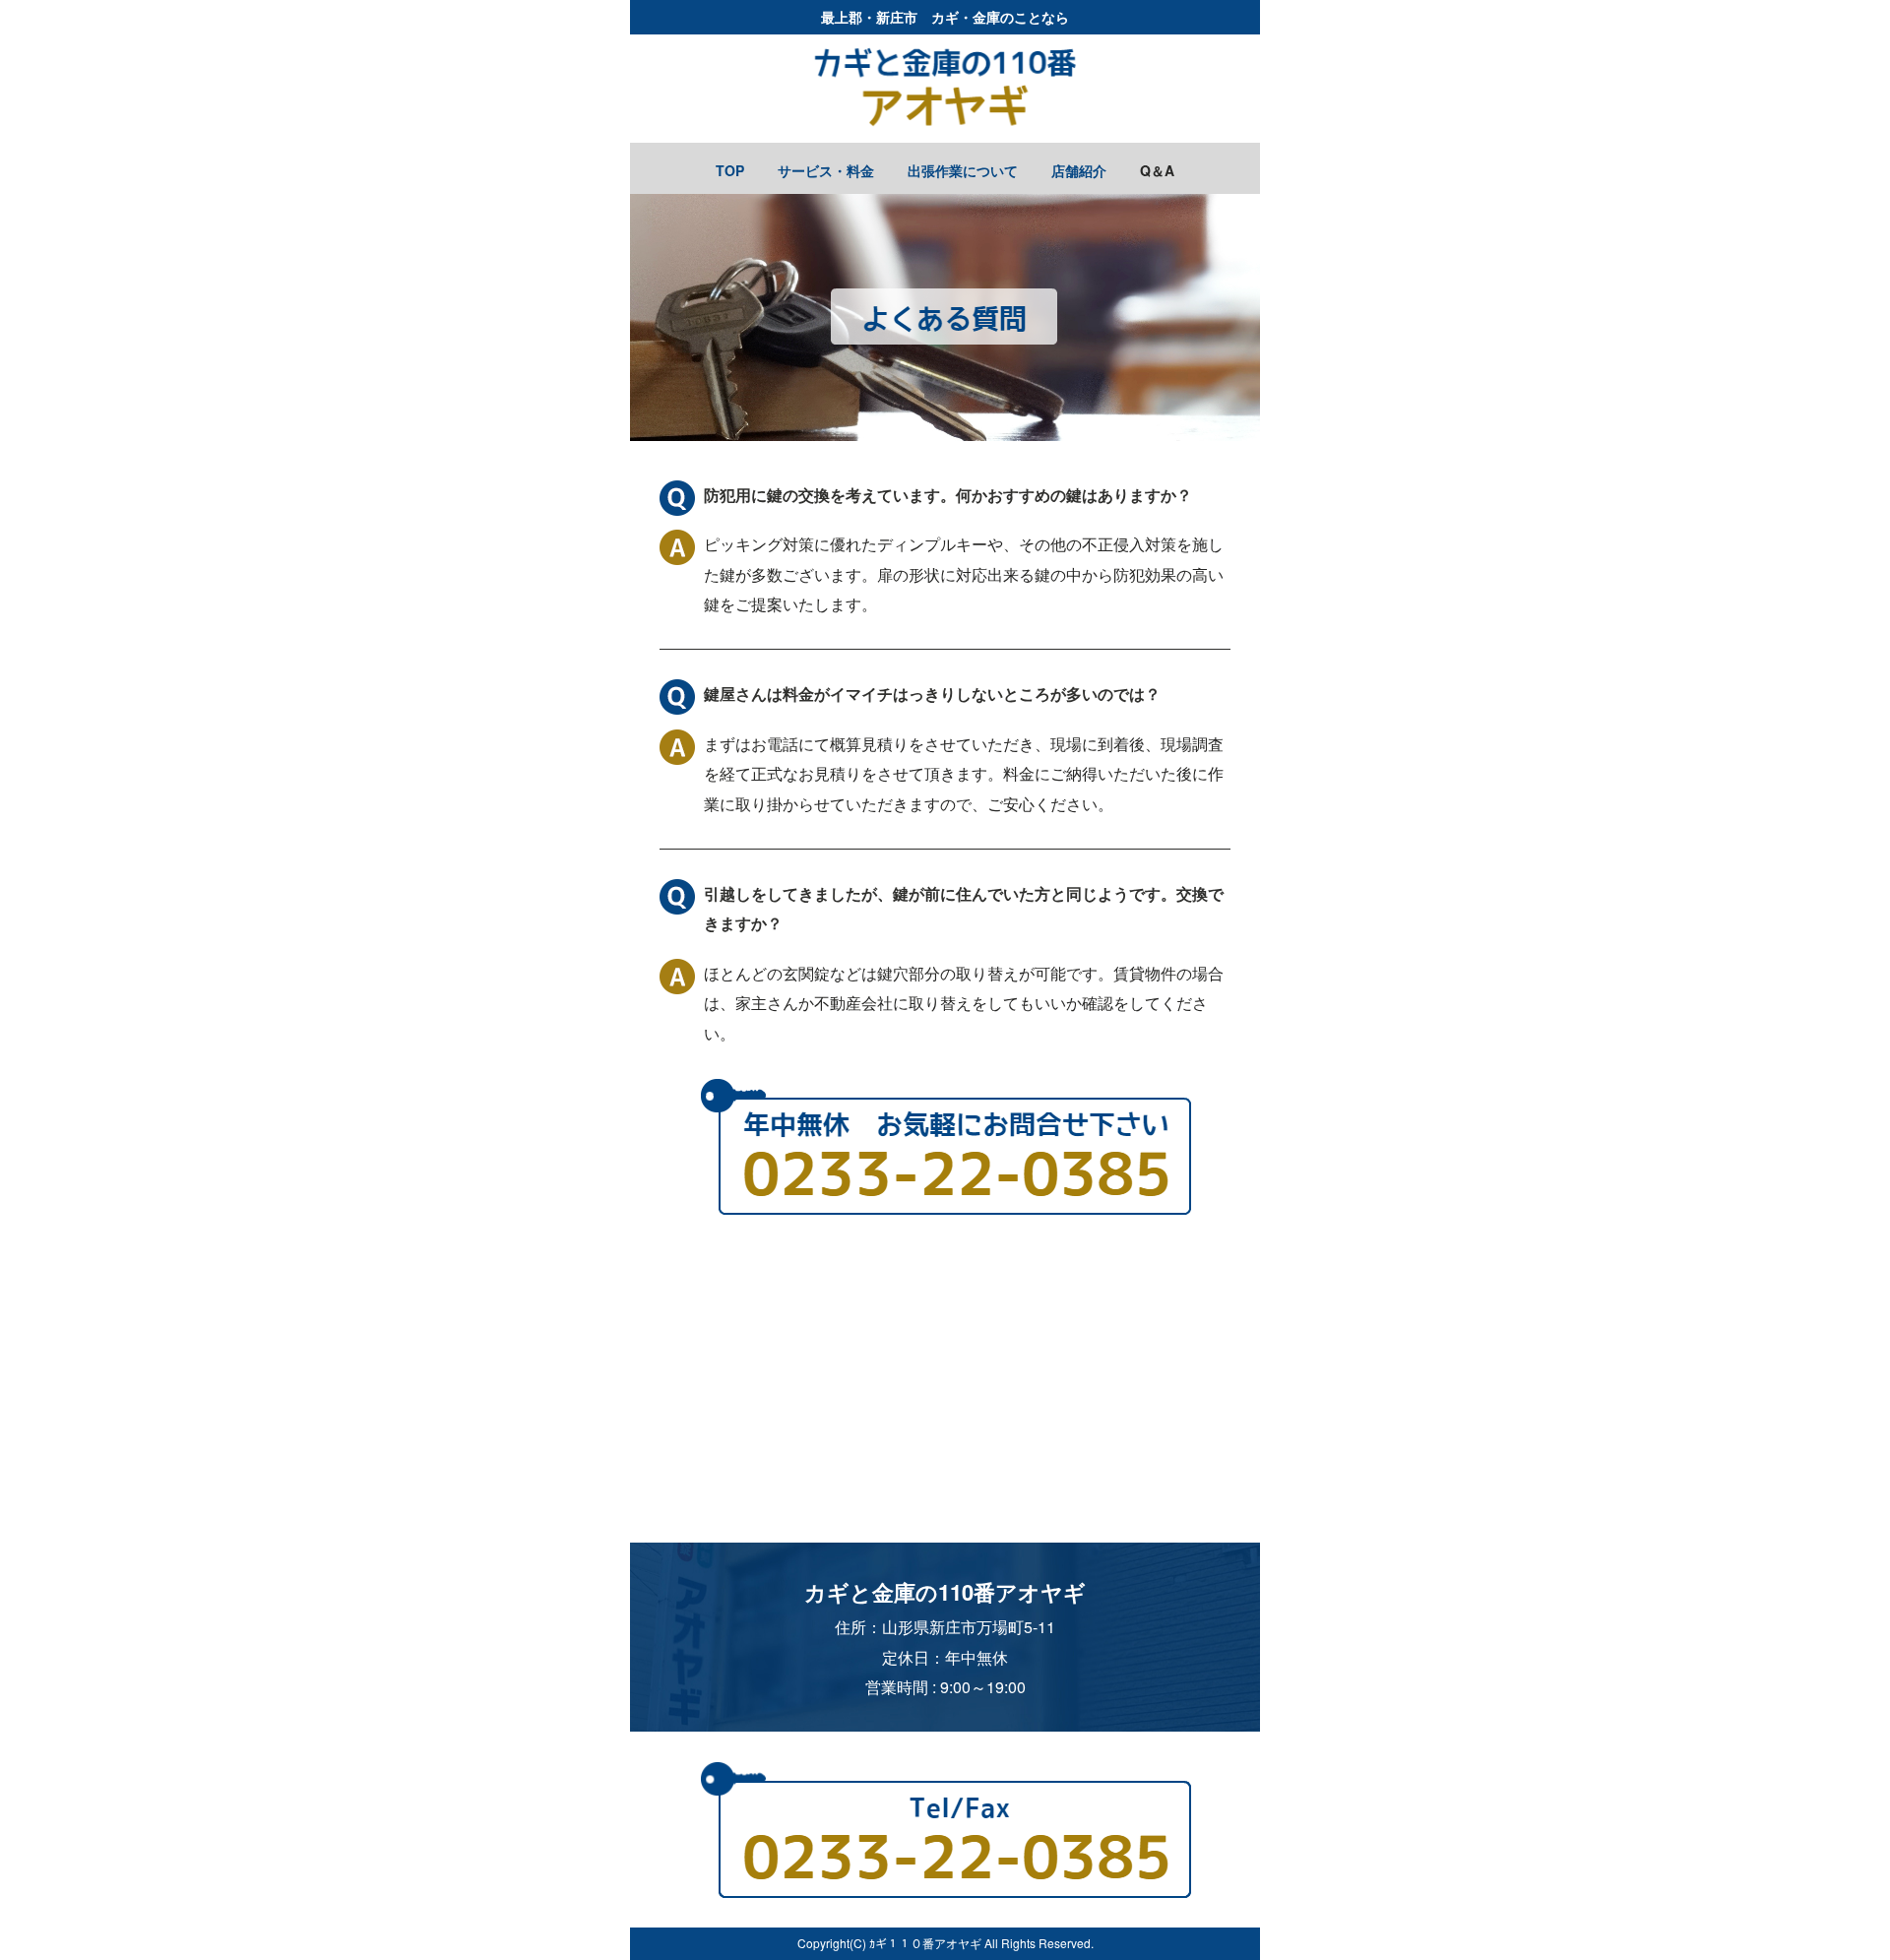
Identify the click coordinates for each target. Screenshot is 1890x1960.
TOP (730, 170)
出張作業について (963, 170)
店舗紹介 (1079, 170)
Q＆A (1157, 170)
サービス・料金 (826, 170)
